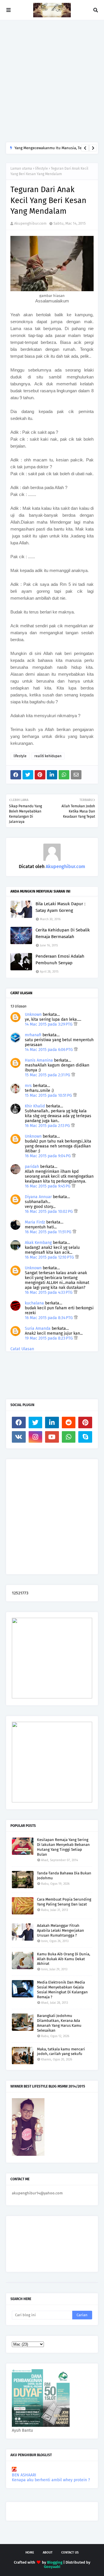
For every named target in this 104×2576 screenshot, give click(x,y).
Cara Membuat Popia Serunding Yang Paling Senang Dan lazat (64, 1902)
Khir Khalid (35, 1106)
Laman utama (21, 168)
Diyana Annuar (38, 1197)
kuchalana (34, 1303)
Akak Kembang (38, 1243)
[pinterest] (85, 1423)
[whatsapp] (69, 1437)
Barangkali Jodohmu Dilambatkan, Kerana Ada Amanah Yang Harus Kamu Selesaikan (59, 2023)
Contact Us (70, 2553)
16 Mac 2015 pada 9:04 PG (48, 1156)
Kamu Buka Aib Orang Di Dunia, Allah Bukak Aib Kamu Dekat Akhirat (64, 1959)
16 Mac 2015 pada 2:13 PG (48, 1126)
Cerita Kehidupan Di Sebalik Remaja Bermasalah (63, 933)
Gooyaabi (52, 2567)
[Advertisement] (52, 81)
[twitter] (36, 1423)
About (48, 2553)
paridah (32, 1167)
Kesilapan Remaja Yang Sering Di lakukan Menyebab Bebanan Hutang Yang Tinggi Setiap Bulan (63, 1847)
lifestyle (41, 168)
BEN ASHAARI (24, 2475)
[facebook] (19, 1423)
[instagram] (36, 1437)
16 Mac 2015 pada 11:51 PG (49, 1232)
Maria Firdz (35, 1222)
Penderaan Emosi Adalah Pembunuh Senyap (60, 960)
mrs (28, 1086)
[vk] (19, 1437)
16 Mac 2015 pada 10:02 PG (49, 1212)
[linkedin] (52, 1423)
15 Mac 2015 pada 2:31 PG (48, 1075)
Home (30, 2553)
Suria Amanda (38, 1328)
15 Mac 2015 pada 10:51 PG (49, 1095)
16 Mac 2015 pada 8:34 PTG (49, 1318)
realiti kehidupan (48, 756)
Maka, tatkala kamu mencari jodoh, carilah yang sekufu (61, 2052)
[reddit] (69, 1423)
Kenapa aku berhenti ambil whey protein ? (51, 2480)
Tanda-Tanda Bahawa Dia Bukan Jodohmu (64, 1876)
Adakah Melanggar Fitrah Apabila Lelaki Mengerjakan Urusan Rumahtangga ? (61, 1930)
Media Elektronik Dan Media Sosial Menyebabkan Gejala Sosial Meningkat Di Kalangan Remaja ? (62, 1990)
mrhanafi (33, 1035)
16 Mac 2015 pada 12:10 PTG (50, 1257)
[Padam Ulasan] (76, 1024)
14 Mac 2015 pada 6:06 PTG (49, 1050)
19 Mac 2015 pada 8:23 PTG (49, 1338)
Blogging (55, 2562)
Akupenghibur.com (30, 223)
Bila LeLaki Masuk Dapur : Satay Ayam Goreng (61, 907)
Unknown (33, 1015)
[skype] (85, 1437)
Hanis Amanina (39, 1060)
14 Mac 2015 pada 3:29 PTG (49, 1024)
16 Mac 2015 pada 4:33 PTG (49, 1292)
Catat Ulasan (22, 1349)
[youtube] (52, 1437)
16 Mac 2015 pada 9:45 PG (48, 1186)
